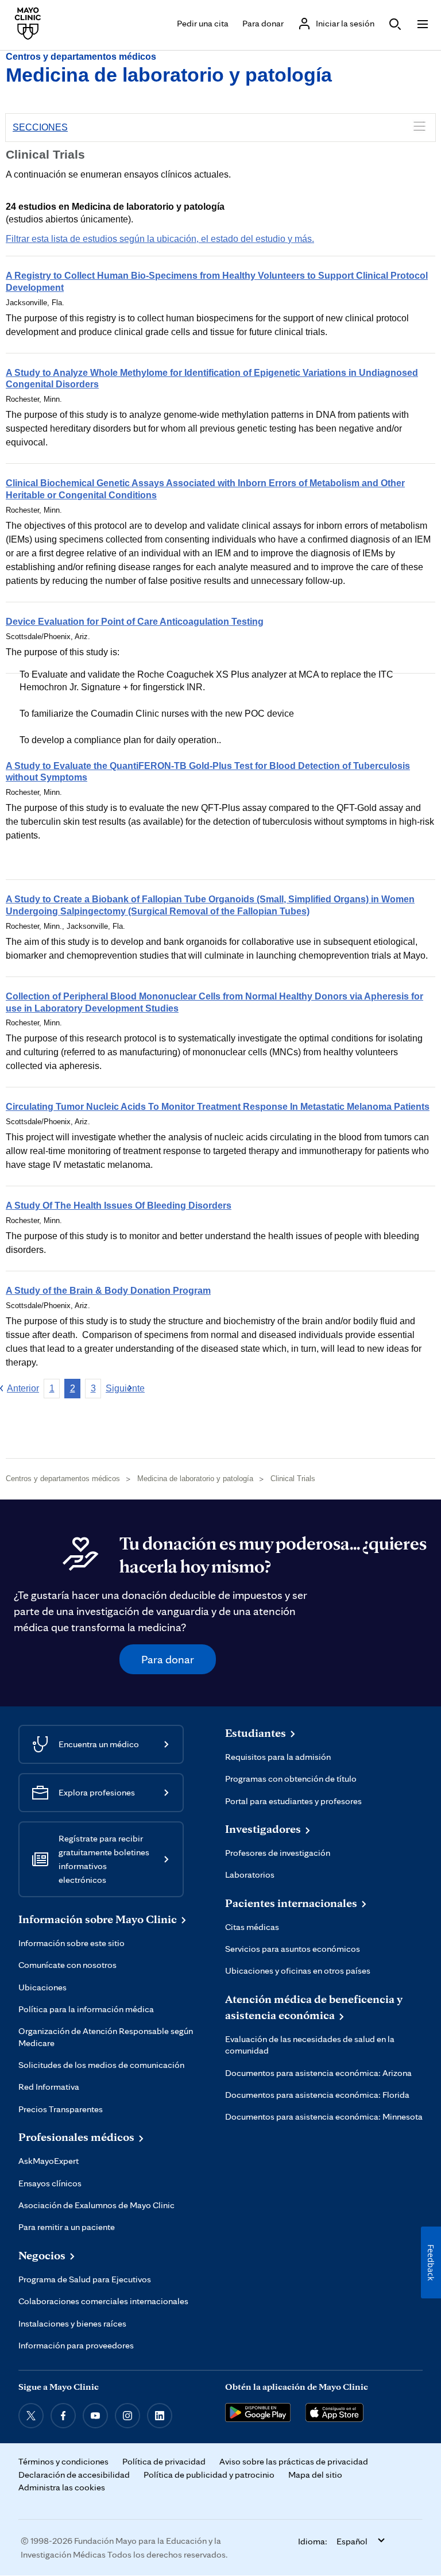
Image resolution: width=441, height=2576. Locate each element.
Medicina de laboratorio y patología (169, 75)
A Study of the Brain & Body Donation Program (108, 1291)
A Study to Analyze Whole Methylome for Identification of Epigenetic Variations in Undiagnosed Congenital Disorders (212, 379)
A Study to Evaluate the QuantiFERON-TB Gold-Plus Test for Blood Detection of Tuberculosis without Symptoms (208, 772)
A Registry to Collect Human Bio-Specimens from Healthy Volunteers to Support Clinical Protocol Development (217, 282)
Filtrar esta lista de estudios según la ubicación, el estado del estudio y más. (160, 239)
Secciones (40, 127)
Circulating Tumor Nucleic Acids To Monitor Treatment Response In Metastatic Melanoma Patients (218, 1107)
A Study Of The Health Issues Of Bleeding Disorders (119, 1206)
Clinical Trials (293, 1479)
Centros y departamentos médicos (81, 57)
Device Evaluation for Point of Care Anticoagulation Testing (135, 622)
